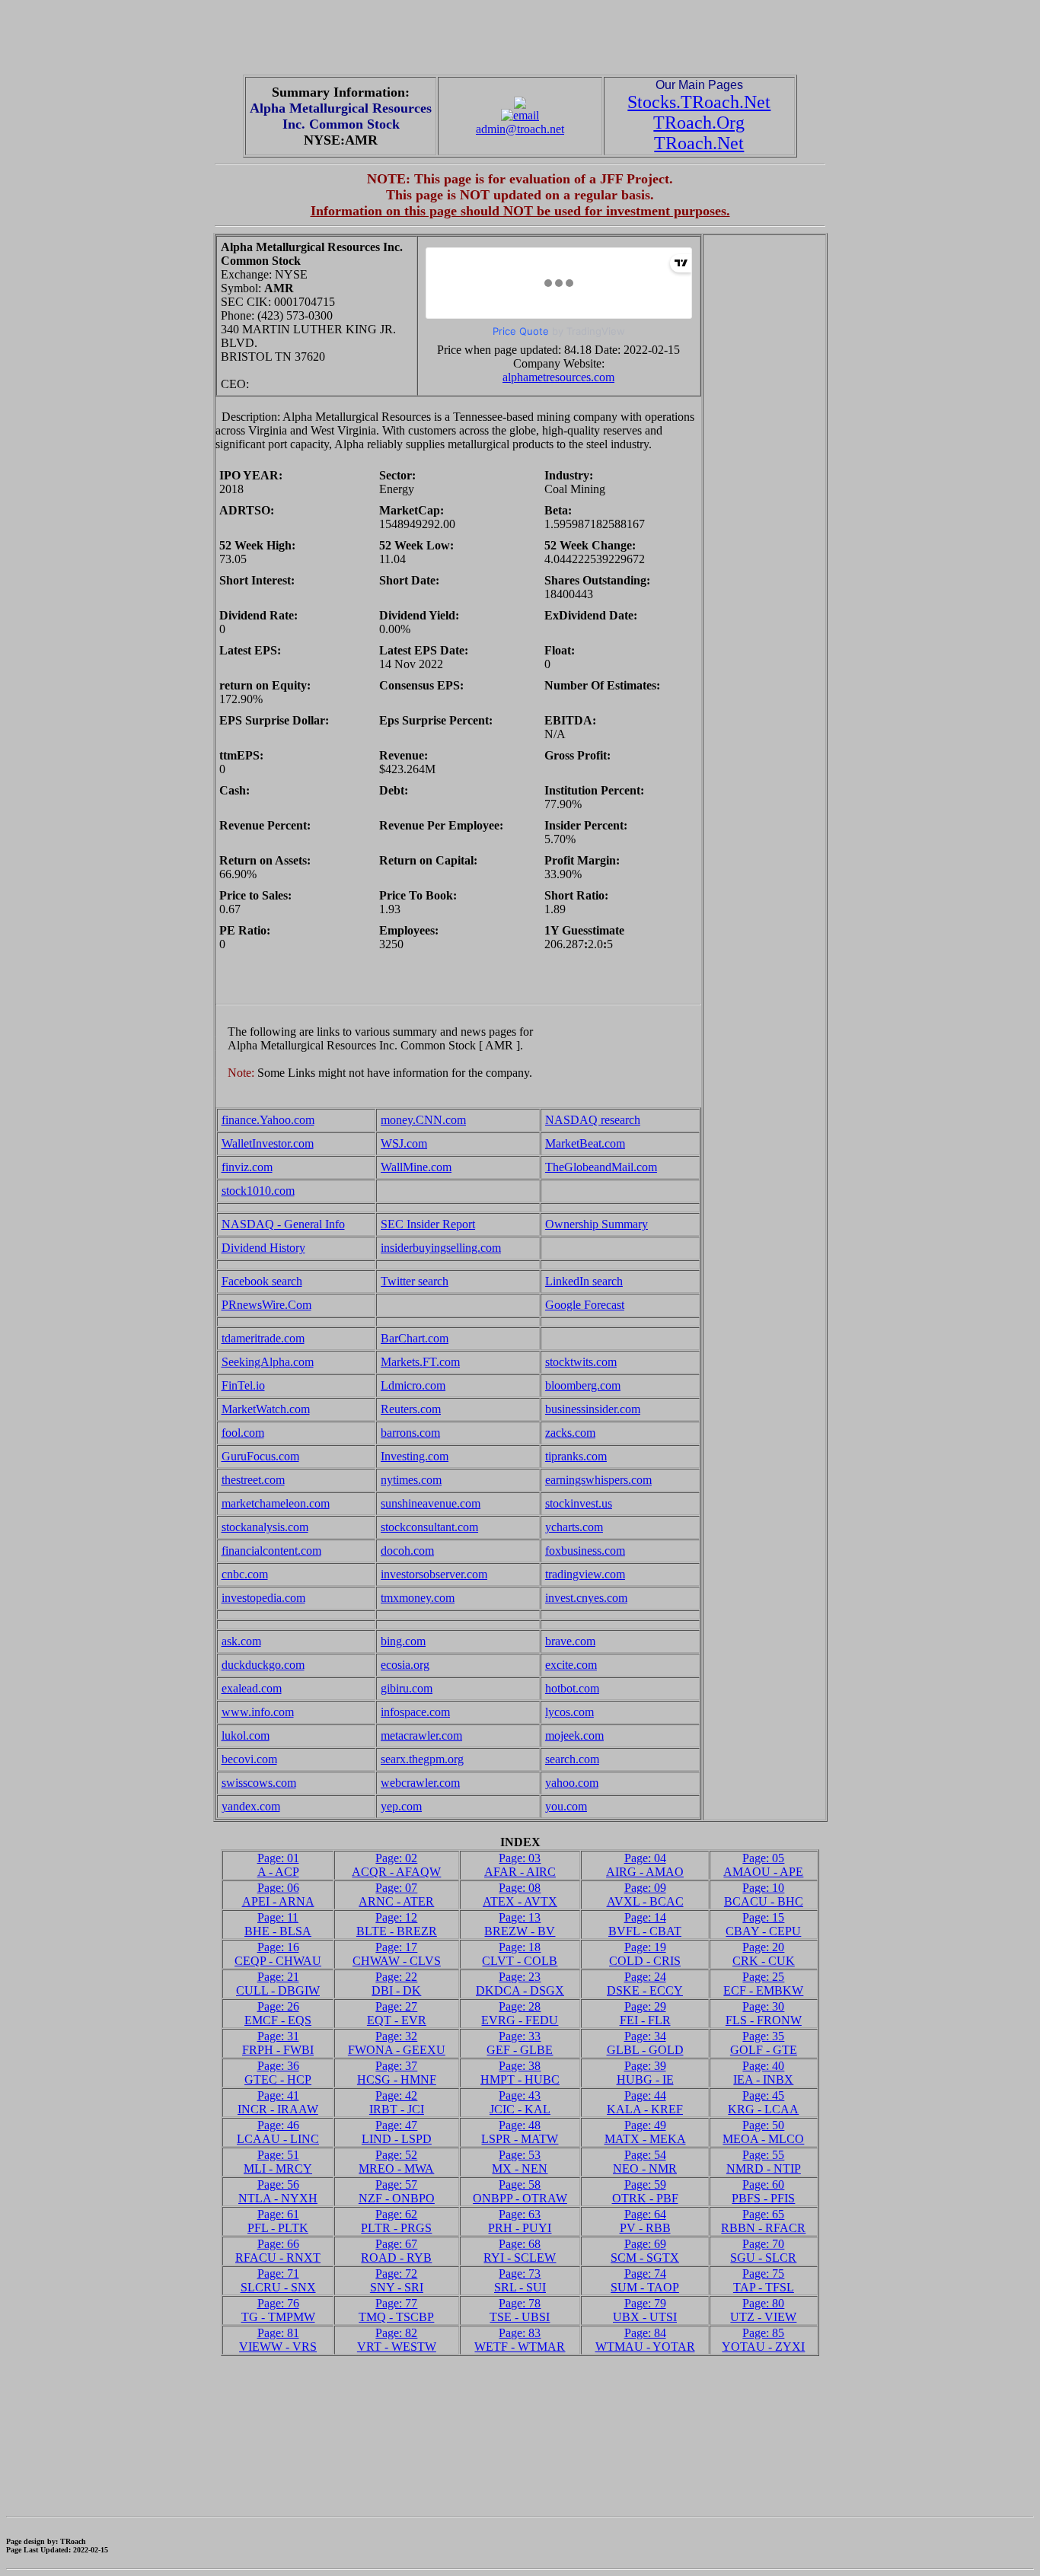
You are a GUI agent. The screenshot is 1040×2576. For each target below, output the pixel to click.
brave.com (570, 1641)
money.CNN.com (423, 1120)
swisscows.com (259, 1783)
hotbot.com (572, 1688)
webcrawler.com (420, 1783)
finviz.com (247, 1167)
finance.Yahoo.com (268, 1120)
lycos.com (569, 1712)
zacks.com (570, 1433)
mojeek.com (574, 1735)
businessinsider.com (593, 1409)
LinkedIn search (584, 1281)
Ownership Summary (597, 1224)
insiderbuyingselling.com (441, 1248)
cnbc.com (245, 1574)
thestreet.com (253, 1480)
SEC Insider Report (428, 1224)
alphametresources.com (558, 377)
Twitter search (415, 1281)
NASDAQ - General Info (283, 1224)
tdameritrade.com (263, 1338)
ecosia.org (405, 1665)
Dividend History (263, 1248)
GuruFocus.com (260, 1456)
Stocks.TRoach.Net (699, 102)
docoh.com (407, 1551)
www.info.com (258, 1712)
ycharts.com (574, 1527)
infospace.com (415, 1712)
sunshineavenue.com (431, 1503)
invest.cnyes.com (586, 1598)
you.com (566, 1806)
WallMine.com (416, 1167)
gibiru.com (407, 1688)
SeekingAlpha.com (268, 1362)
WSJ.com (404, 1143)
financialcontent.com (271, 1551)
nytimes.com (411, 1480)
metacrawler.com (421, 1735)
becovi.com (249, 1759)
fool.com (243, 1433)
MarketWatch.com (266, 1409)
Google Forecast (585, 1305)
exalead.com (252, 1688)
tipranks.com (576, 1456)
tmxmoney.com (418, 1598)
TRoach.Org (699, 123)
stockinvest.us (579, 1503)
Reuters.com (411, 1409)
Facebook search (262, 1281)
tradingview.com (585, 1574)
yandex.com (251, 1806)
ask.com (241, 1641)
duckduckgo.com (263, 1665)
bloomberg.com (583, 1385)
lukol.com (246, 1735)
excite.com (571, 1665)
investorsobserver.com (434, 1574)
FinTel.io (243, 1385)
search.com (572, 1759)
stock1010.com (258, 1191)
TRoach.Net (699, 143)
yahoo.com (572, 1783)
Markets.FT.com (420, 1362)
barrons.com (410, 1433)
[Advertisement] (520, 40)
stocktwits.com (581, 1362)
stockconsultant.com (429, 1527)
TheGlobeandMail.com (601, 1167)
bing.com (403, 1641)
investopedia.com (263, 1598)
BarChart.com (415, 1338)
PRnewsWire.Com (266, 1305)
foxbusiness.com (585, 1551)
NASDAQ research (593, 1120)
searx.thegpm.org (422, 1759)
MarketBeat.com (585, 1143)
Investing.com (415, 1456)
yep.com (401, 1806)
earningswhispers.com (598, 1480)
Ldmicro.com (413, 1385)
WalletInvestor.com (268, 1143)
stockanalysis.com (265, 1527)
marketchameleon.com (276, 1503)
